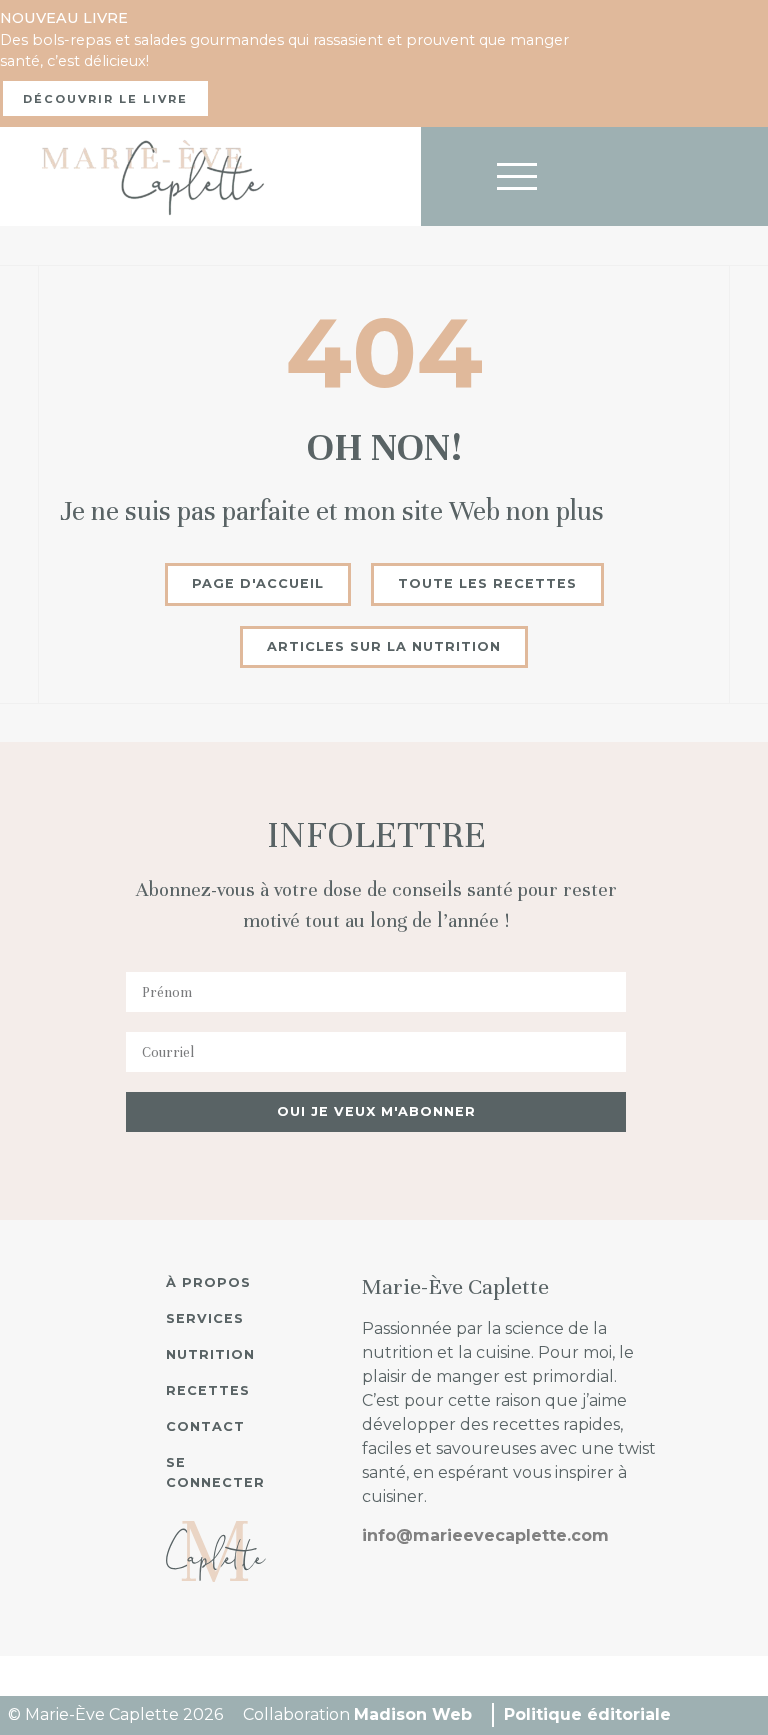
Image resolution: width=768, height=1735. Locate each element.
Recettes (208, 1390)
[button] (487, 584)
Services (205, 1318)
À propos (208, 1282)
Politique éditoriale (587, 1714)
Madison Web (413, 1714)
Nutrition (210, 1354)
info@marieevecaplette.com (485, 1535)
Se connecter (215, 1472)
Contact (205, 1426)
